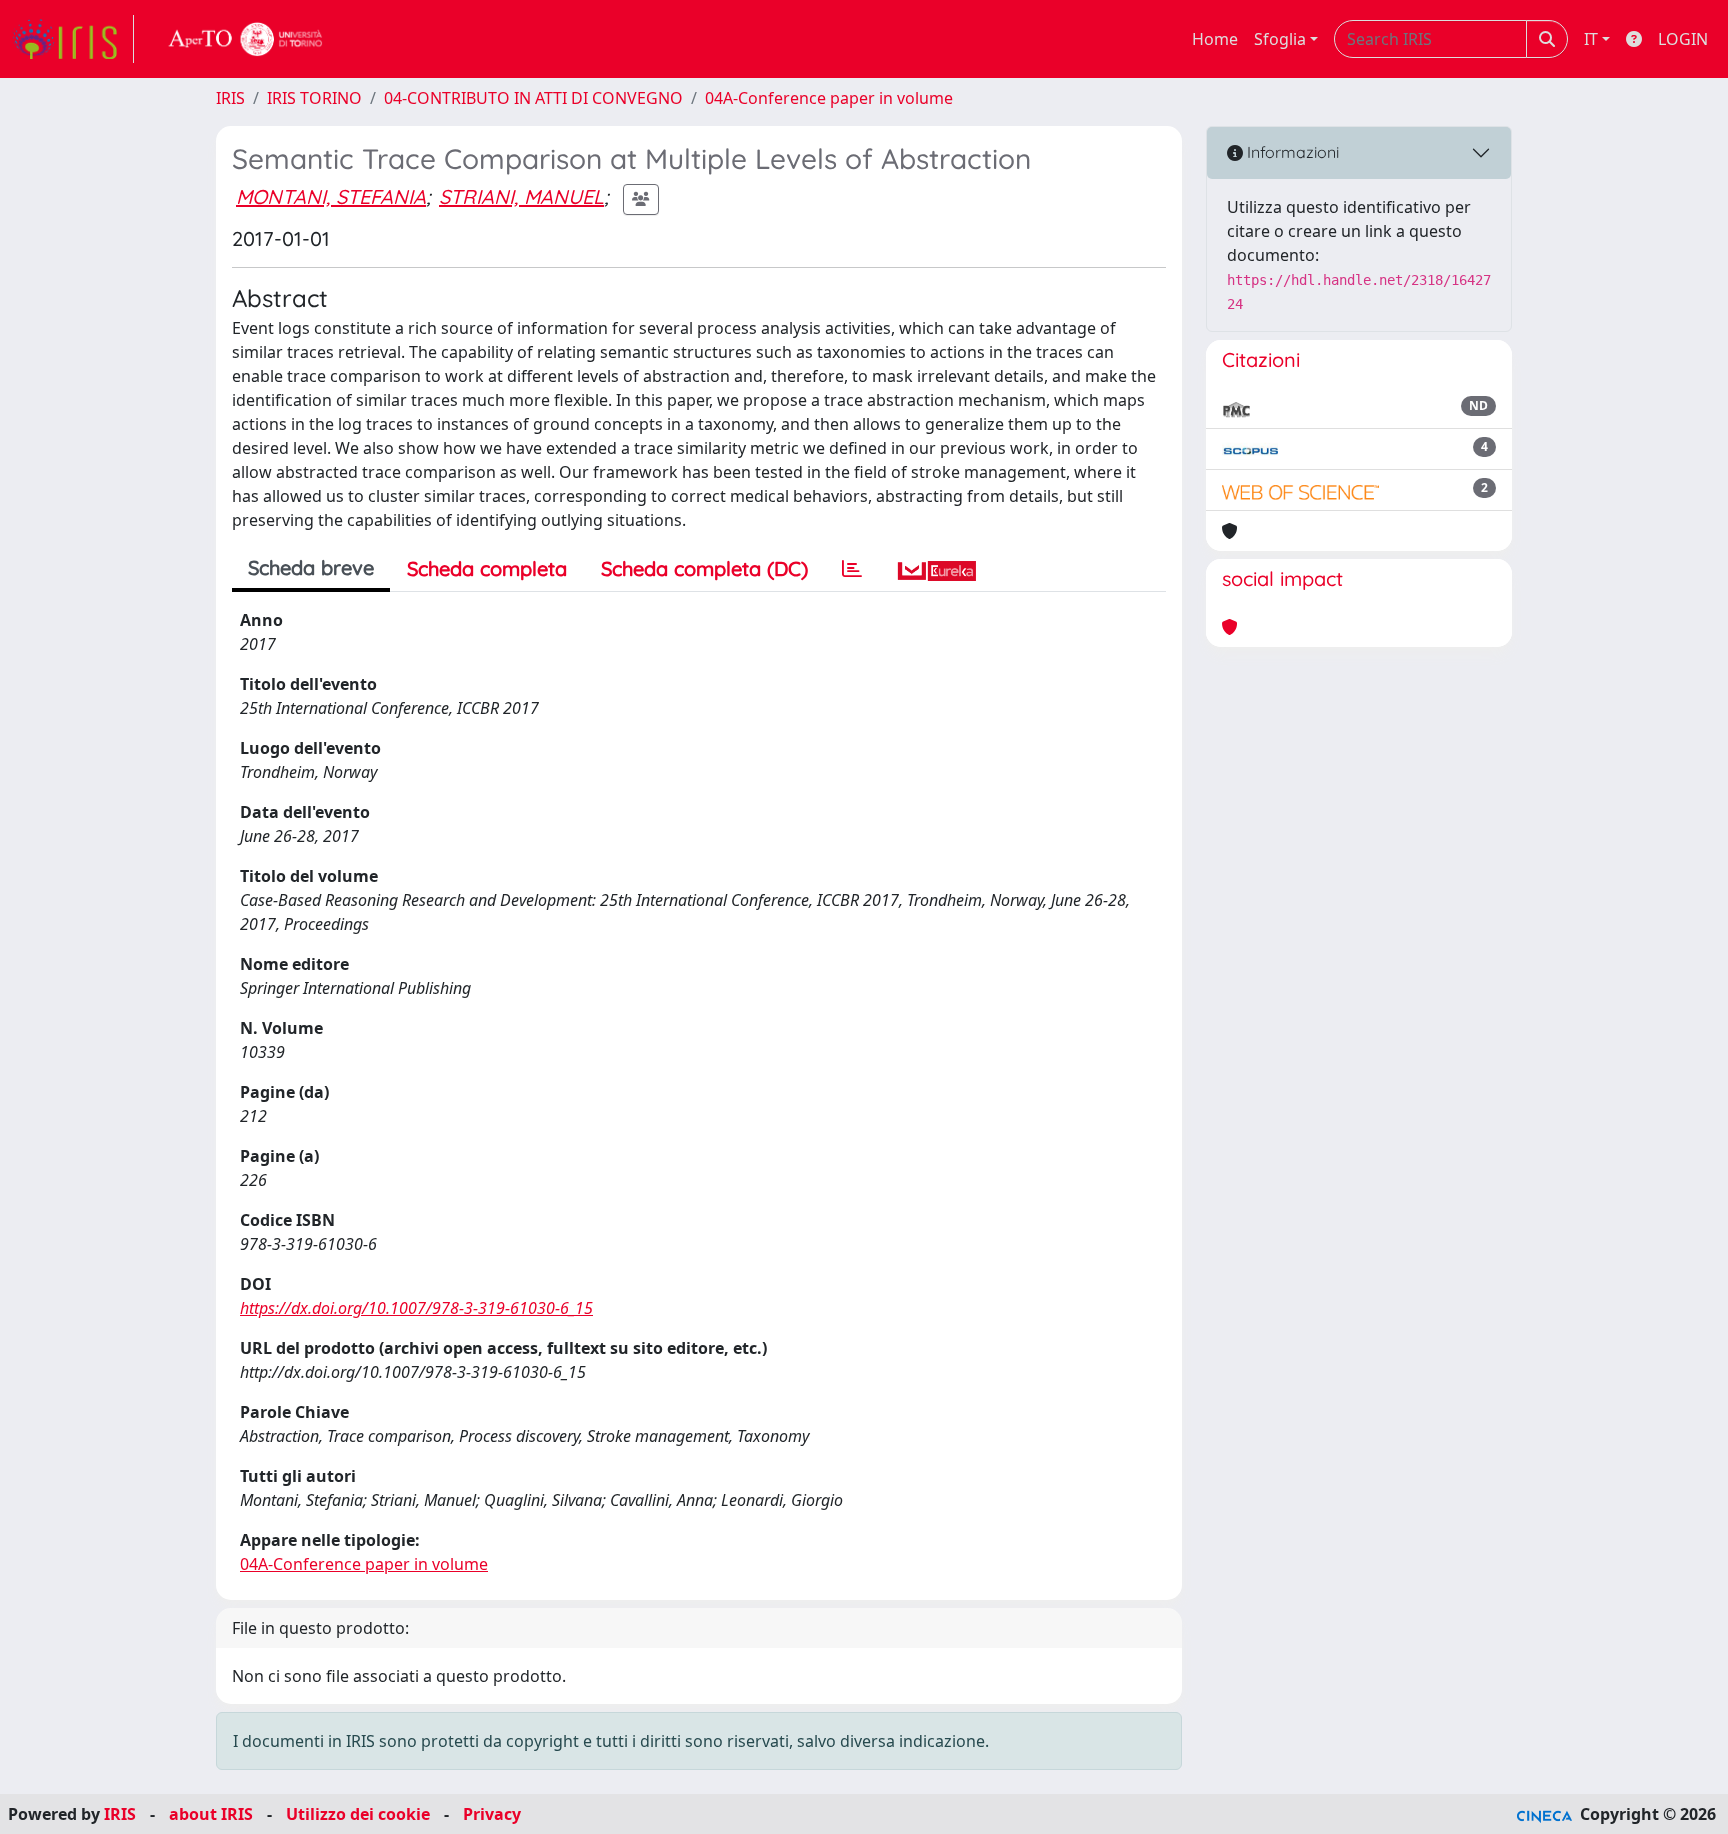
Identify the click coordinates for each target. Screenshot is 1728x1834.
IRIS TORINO (314, 98)
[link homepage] (73, 39)
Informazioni (1291, 152)
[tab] (852, 569)
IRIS (230, 98)
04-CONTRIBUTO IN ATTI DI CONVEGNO (533, 98)
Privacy (492, 1814)
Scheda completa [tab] (487, 568)
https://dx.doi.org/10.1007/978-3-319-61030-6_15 (416, 1308)
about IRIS (211, 1814)
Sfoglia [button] (1280, 39)
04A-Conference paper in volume (829, 98)
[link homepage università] (246, 39)
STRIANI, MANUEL (521, 196)
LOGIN (1683, 39)
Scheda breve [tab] (311, 567)
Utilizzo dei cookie (358, 1814)
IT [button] (1591, 39)
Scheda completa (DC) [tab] (704, 568)
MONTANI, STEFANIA (331, 196)
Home (1215, 39)
